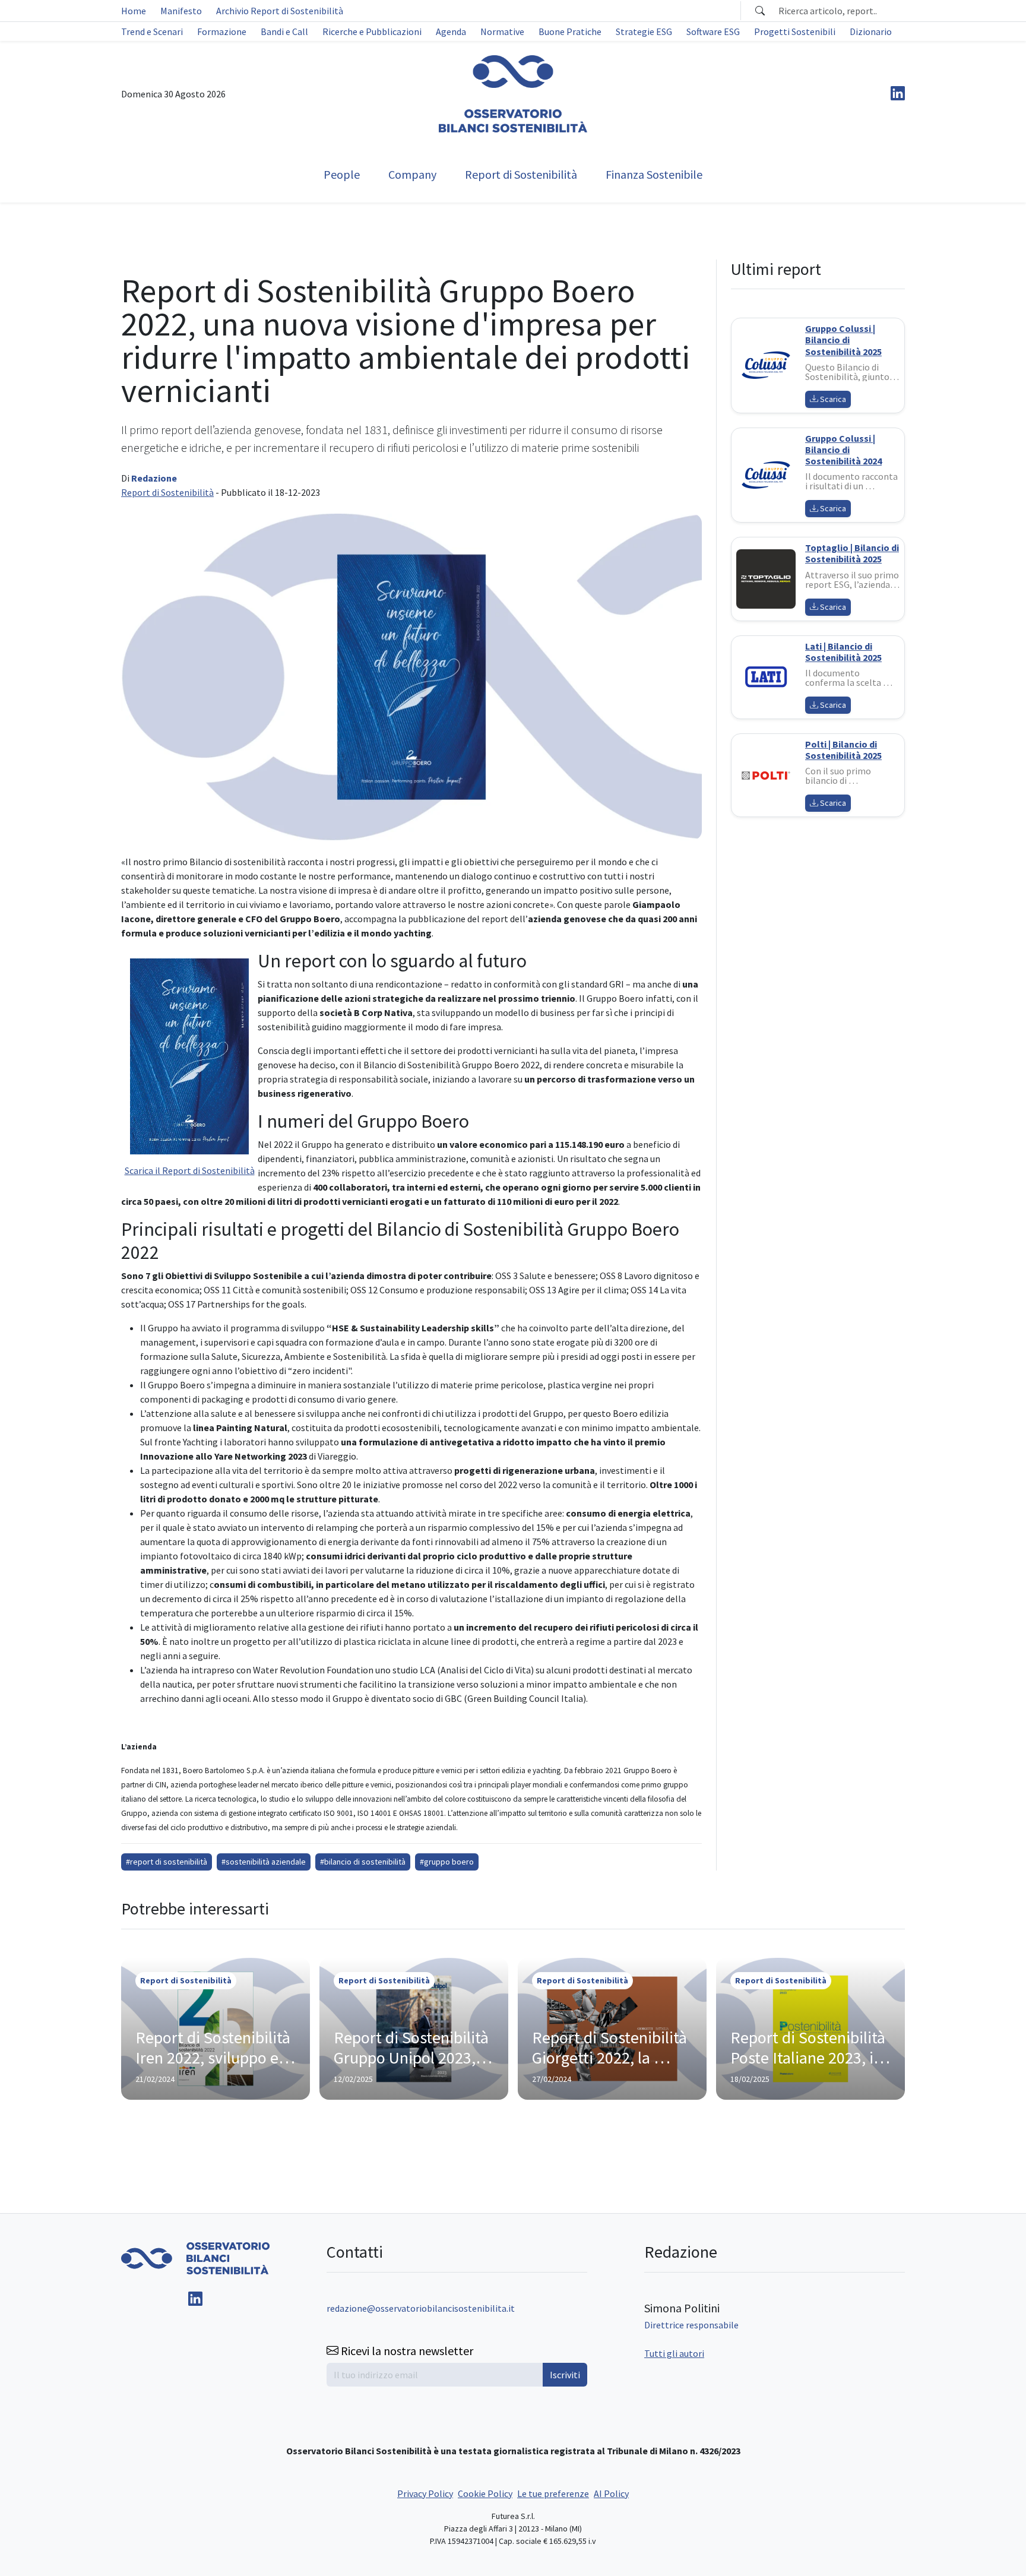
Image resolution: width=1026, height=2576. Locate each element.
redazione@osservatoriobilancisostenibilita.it (421, 2308)
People (342, 174)
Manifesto (181, 11)
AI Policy (611, 2493)
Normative (502, 31)
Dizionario (871, 31)
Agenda (451, 31)
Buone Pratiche (570, 31)
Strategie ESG (644, 31)
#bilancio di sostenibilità (363, 1862)
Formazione (222, 31)
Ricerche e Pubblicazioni (372, 31)
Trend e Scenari (152, 31)
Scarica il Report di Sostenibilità (190, 1170)
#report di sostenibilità (167, 1862)
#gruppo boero (447, 1862)
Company (412, 174)
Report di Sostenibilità (521, 174)
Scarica (832, 399)
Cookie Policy (485, 2493)
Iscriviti (565, 2375)
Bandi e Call (284, 31)
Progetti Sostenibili (795, 31)
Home (134, 11)
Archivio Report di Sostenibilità (280, 11)
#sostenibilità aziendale (264, 1862)
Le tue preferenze (553, 2493)
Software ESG (713, 31)
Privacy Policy (425, 2493)
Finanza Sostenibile (654, 174)
